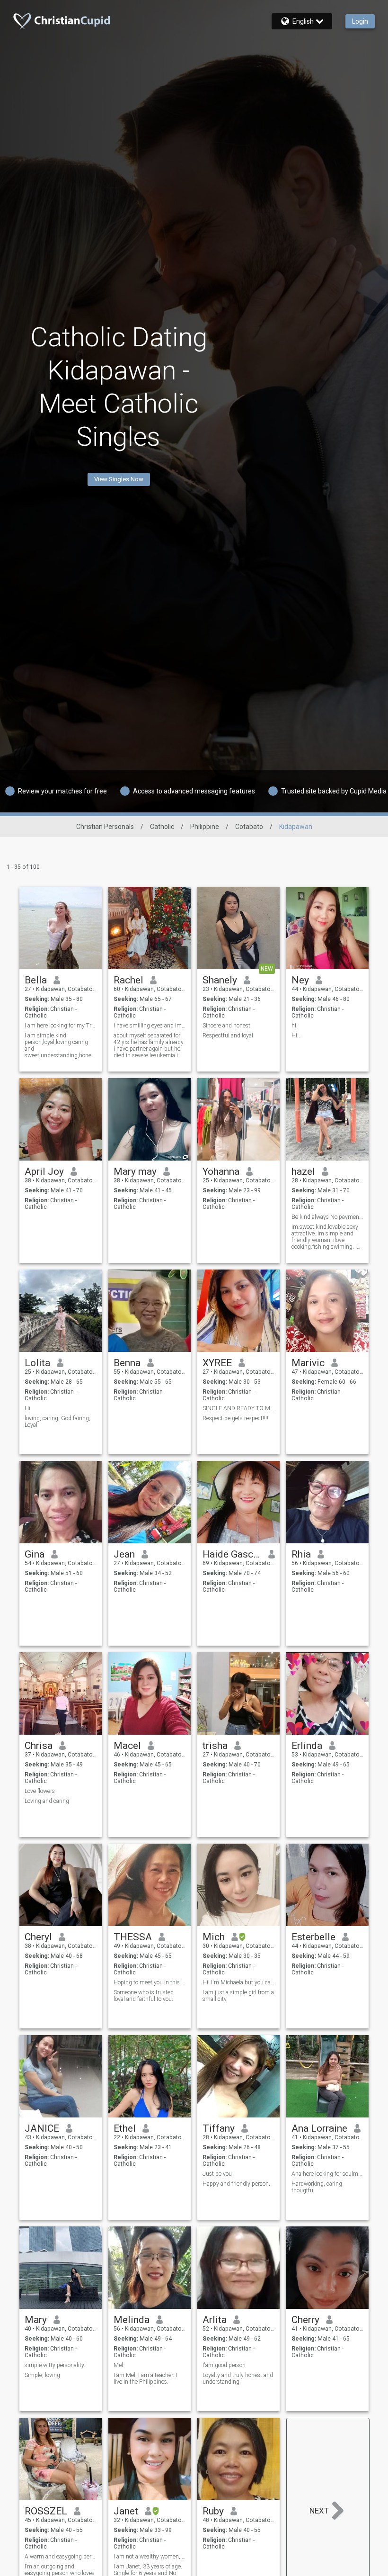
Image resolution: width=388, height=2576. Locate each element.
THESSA (133, 1937)
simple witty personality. (55, 2365)
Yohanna (221, 1171)
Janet (126, 2511)
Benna (127, 1363)
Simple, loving (42, 2375)
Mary (36, 2320)
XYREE (217, 1363)
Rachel (128, 980)
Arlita (215, 2320)
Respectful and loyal (228, 1036)
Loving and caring (47, 1801)
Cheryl (38, 1937)
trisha (215, 1746)
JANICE (42, 2128)
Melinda (132, 2320)
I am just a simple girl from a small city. (238, 1996)
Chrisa (39, 1746)
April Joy (44, 1171)
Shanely (220, 980)
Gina (35, 1554)
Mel (118, 2365)
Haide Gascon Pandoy (232, 1554)
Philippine (205, 827)
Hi (27, 1408)
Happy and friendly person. (236, 2184)
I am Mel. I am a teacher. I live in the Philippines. (145, 2378)
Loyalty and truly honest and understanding (238, 2378)
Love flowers (40, 1791)
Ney (300, 980)
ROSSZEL (46, 2511)
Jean (124, 1554)
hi (294, 1026)
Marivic (308, 1363)
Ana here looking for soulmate (328, 2174)
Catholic (162, 827)
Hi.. (296, 1036)
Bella (36, 980)
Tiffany (219, 2128)
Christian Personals (105, 827)
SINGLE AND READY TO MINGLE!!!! (239, 1408)
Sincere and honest (226, 1026)
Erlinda (307, 1746)
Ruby (213, 2511)
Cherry (305, 2320)
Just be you (217, 2174)
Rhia (301, 1554)
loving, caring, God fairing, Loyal (57, 1422)
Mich (214, 1937)
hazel (303, 1171)
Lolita (37, 1363)
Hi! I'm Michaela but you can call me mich (239, 1982)
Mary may (135, 1171)
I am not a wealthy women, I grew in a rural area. (150, 2557)
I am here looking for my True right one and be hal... (61, 1026)
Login (360, 21)
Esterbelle (313, 1937)
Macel (127, 1746)
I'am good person (224, 2365)
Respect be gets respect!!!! (235, 1418)
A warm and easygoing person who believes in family (61, 2557)
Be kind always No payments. (328, 1217)
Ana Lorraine (319, 2128)
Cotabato (249, 827)
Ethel (125, 2128)
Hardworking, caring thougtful (317, 2187)
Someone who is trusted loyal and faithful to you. (144, 1996)
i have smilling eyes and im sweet (150, 1026)
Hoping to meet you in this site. (150, 1982)
